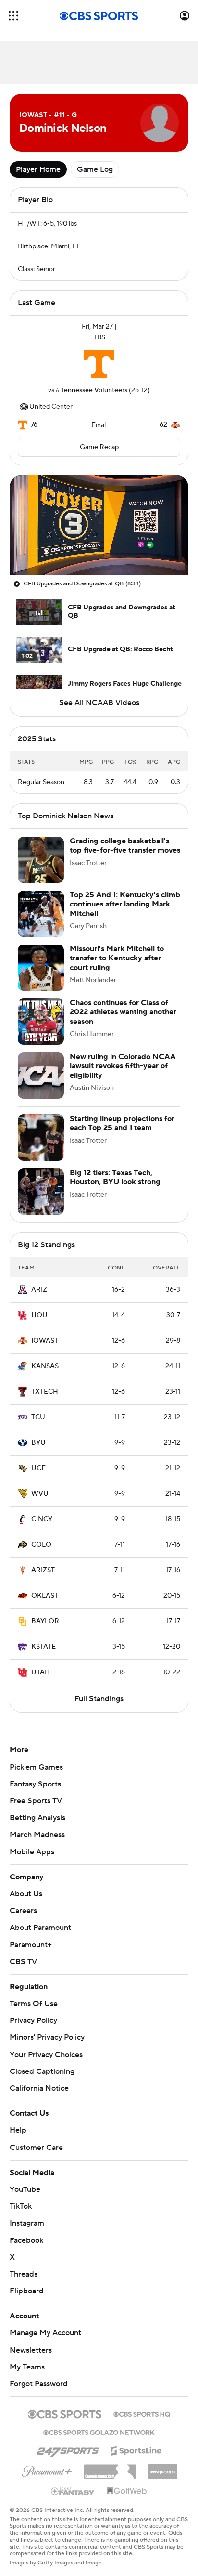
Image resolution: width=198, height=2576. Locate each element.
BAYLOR (45, 1621)
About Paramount (40, 1928)
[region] (99, 525)
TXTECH (45, 1392)
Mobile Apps (32, 1852)
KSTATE (43, 1647)
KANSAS (45, 1366)
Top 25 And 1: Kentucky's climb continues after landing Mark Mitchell (125, 904)
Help (18, 2130)
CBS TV (23, 1962)
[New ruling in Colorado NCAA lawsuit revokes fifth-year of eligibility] (41, 1075)
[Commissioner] (110, 2468)
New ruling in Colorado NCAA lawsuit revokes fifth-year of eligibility (123, 1066)
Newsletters (31, 2350)
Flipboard (27, 2291)
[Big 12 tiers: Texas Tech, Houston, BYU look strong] (41, 1191)
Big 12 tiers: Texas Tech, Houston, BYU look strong (115, 1177)
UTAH (41, 1672)
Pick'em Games (36, 1767)
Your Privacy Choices (46, 2055)
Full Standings (99, 1699)
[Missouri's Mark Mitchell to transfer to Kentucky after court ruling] (41, 968)
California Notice (39, 2088)
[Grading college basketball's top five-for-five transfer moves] (41, 860)
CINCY (42, 1519)
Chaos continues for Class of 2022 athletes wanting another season (123, 1012)
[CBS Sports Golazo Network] (99, 2432)
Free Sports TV (36, 1801)
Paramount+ (31, 1945)
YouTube (25, 2189)
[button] (13, 16)
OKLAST (45, 1596)
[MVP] (162, 2468)
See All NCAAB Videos (99, 703)
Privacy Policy (33, 2020)
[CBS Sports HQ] (142, 2413)
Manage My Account (45, 2333)
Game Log (95, 169)
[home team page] (99, 364)
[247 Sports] (68, 2449)
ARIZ (39, 1290)
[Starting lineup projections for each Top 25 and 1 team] (41, 1138)
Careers (23, 1911)
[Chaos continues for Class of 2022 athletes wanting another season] (41, 1022)
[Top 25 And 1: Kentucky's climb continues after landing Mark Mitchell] (41, 914)
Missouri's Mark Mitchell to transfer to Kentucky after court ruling (117, 958)
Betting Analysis (37, 1818)
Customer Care (36, 2148)
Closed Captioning (42, 2071)
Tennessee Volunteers (94, 390)
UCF (38, 1468)
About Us (26, 1894)
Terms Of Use (34, 2004)
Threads (24, 2274)
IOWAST (45, 1341)
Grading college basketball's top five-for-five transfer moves (125, 846)
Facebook (26, 2240)
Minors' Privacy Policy (47, 2037)
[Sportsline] (136, 2449)
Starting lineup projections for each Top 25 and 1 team (122, 1123)
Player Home (38, 169)
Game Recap (99, 447)
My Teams (27, 2367)
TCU (38, 1417)
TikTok (21, 2206)
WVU (40, 1494)
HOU (39, 1315)
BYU (38, 1443)
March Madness (37, 1835)
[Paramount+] (47, 2470)
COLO (41, 1545)
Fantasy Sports (35, 1784)
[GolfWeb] (127, 2491)
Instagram (27, 2223)
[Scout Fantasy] (73, 2491)
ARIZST (43, 1570)
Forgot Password (39, 2384)
